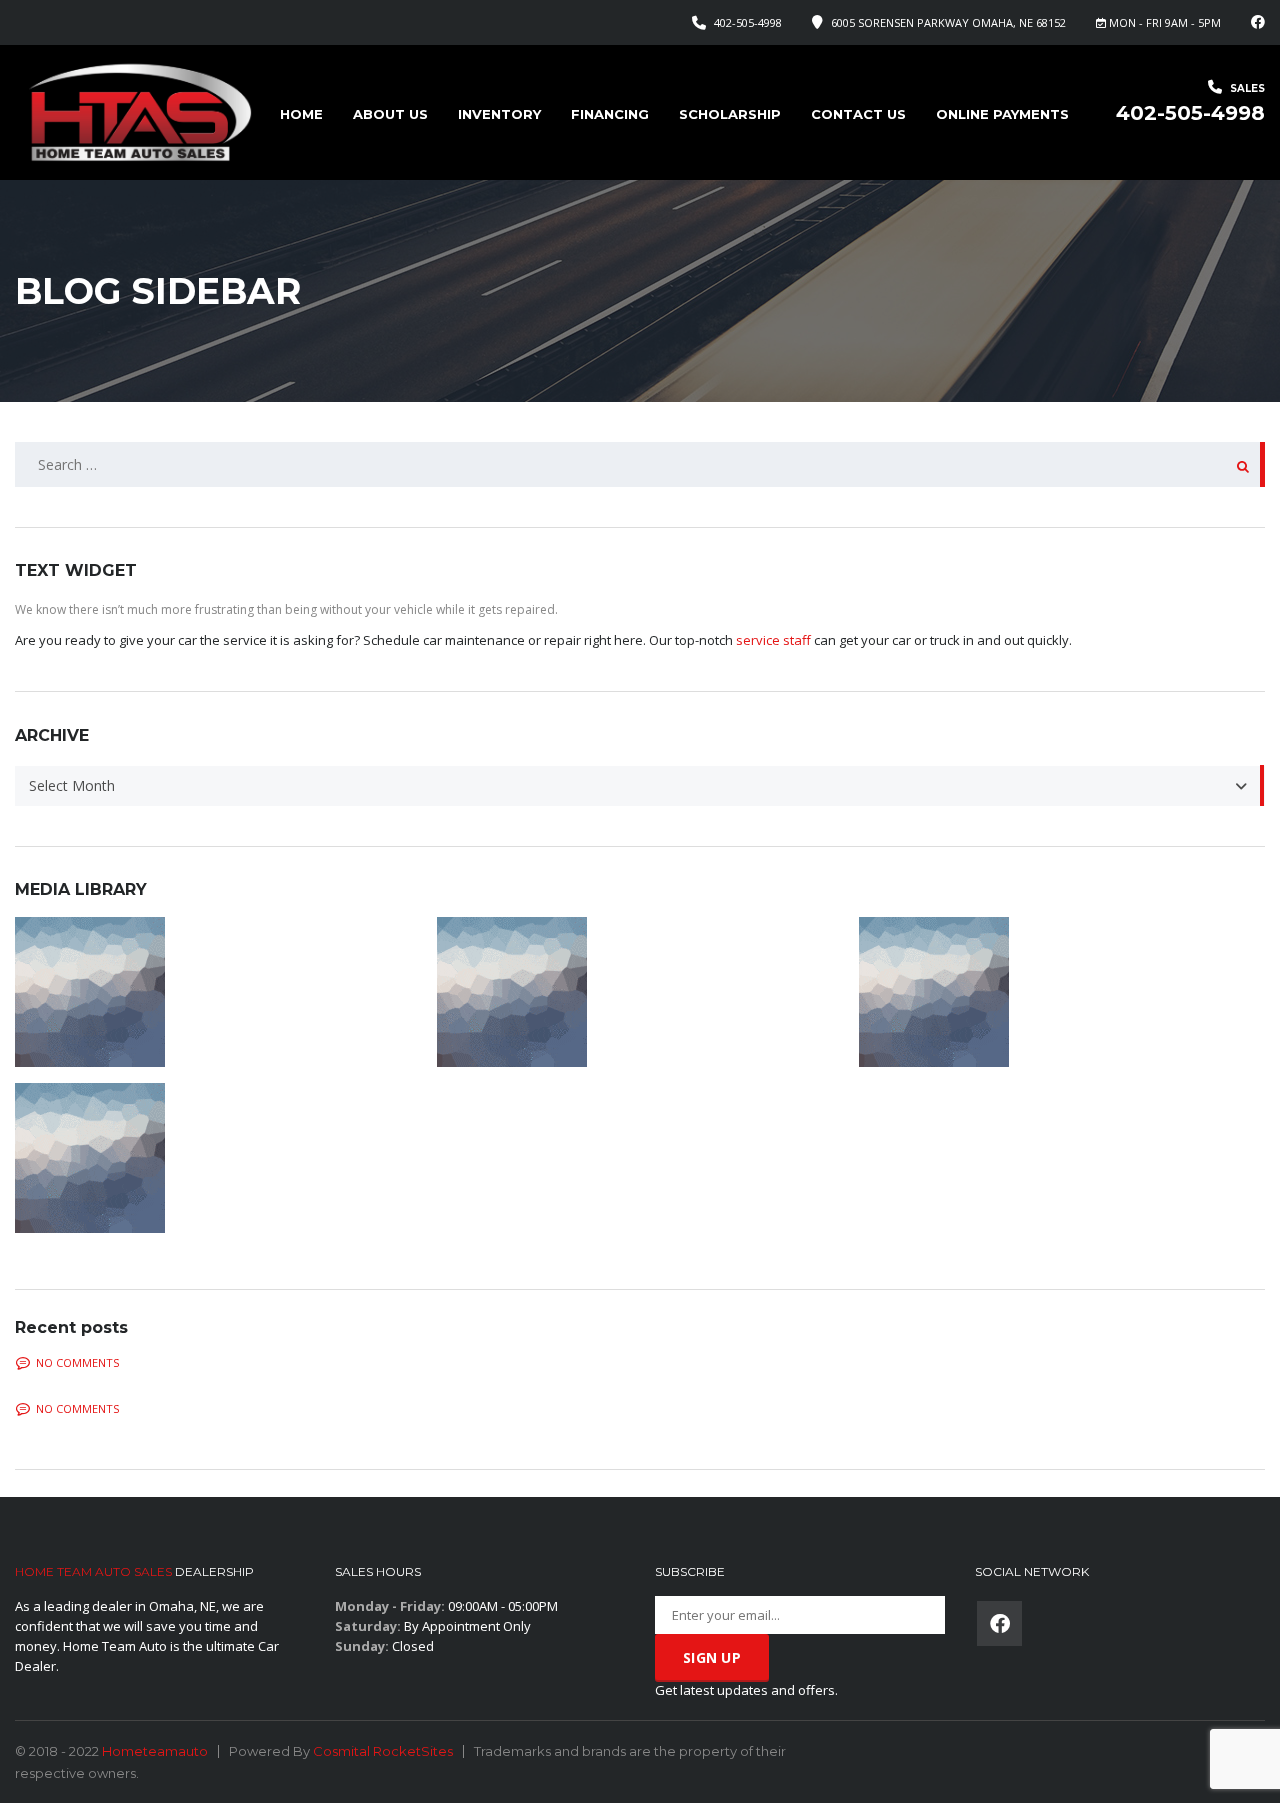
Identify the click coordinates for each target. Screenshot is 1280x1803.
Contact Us (858, 114)
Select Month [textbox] (72, 785)
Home (301, 114)
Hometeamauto (155, 1751)
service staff (773, 640)
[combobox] (640, 786)
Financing (610, 114)
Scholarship (730, 114)
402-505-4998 (748, 22)
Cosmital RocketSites (383, 1751)
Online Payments (1002, 114)
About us (390, 114)
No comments (77, 1362)
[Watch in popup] (218, 992)
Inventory (499, 114)
